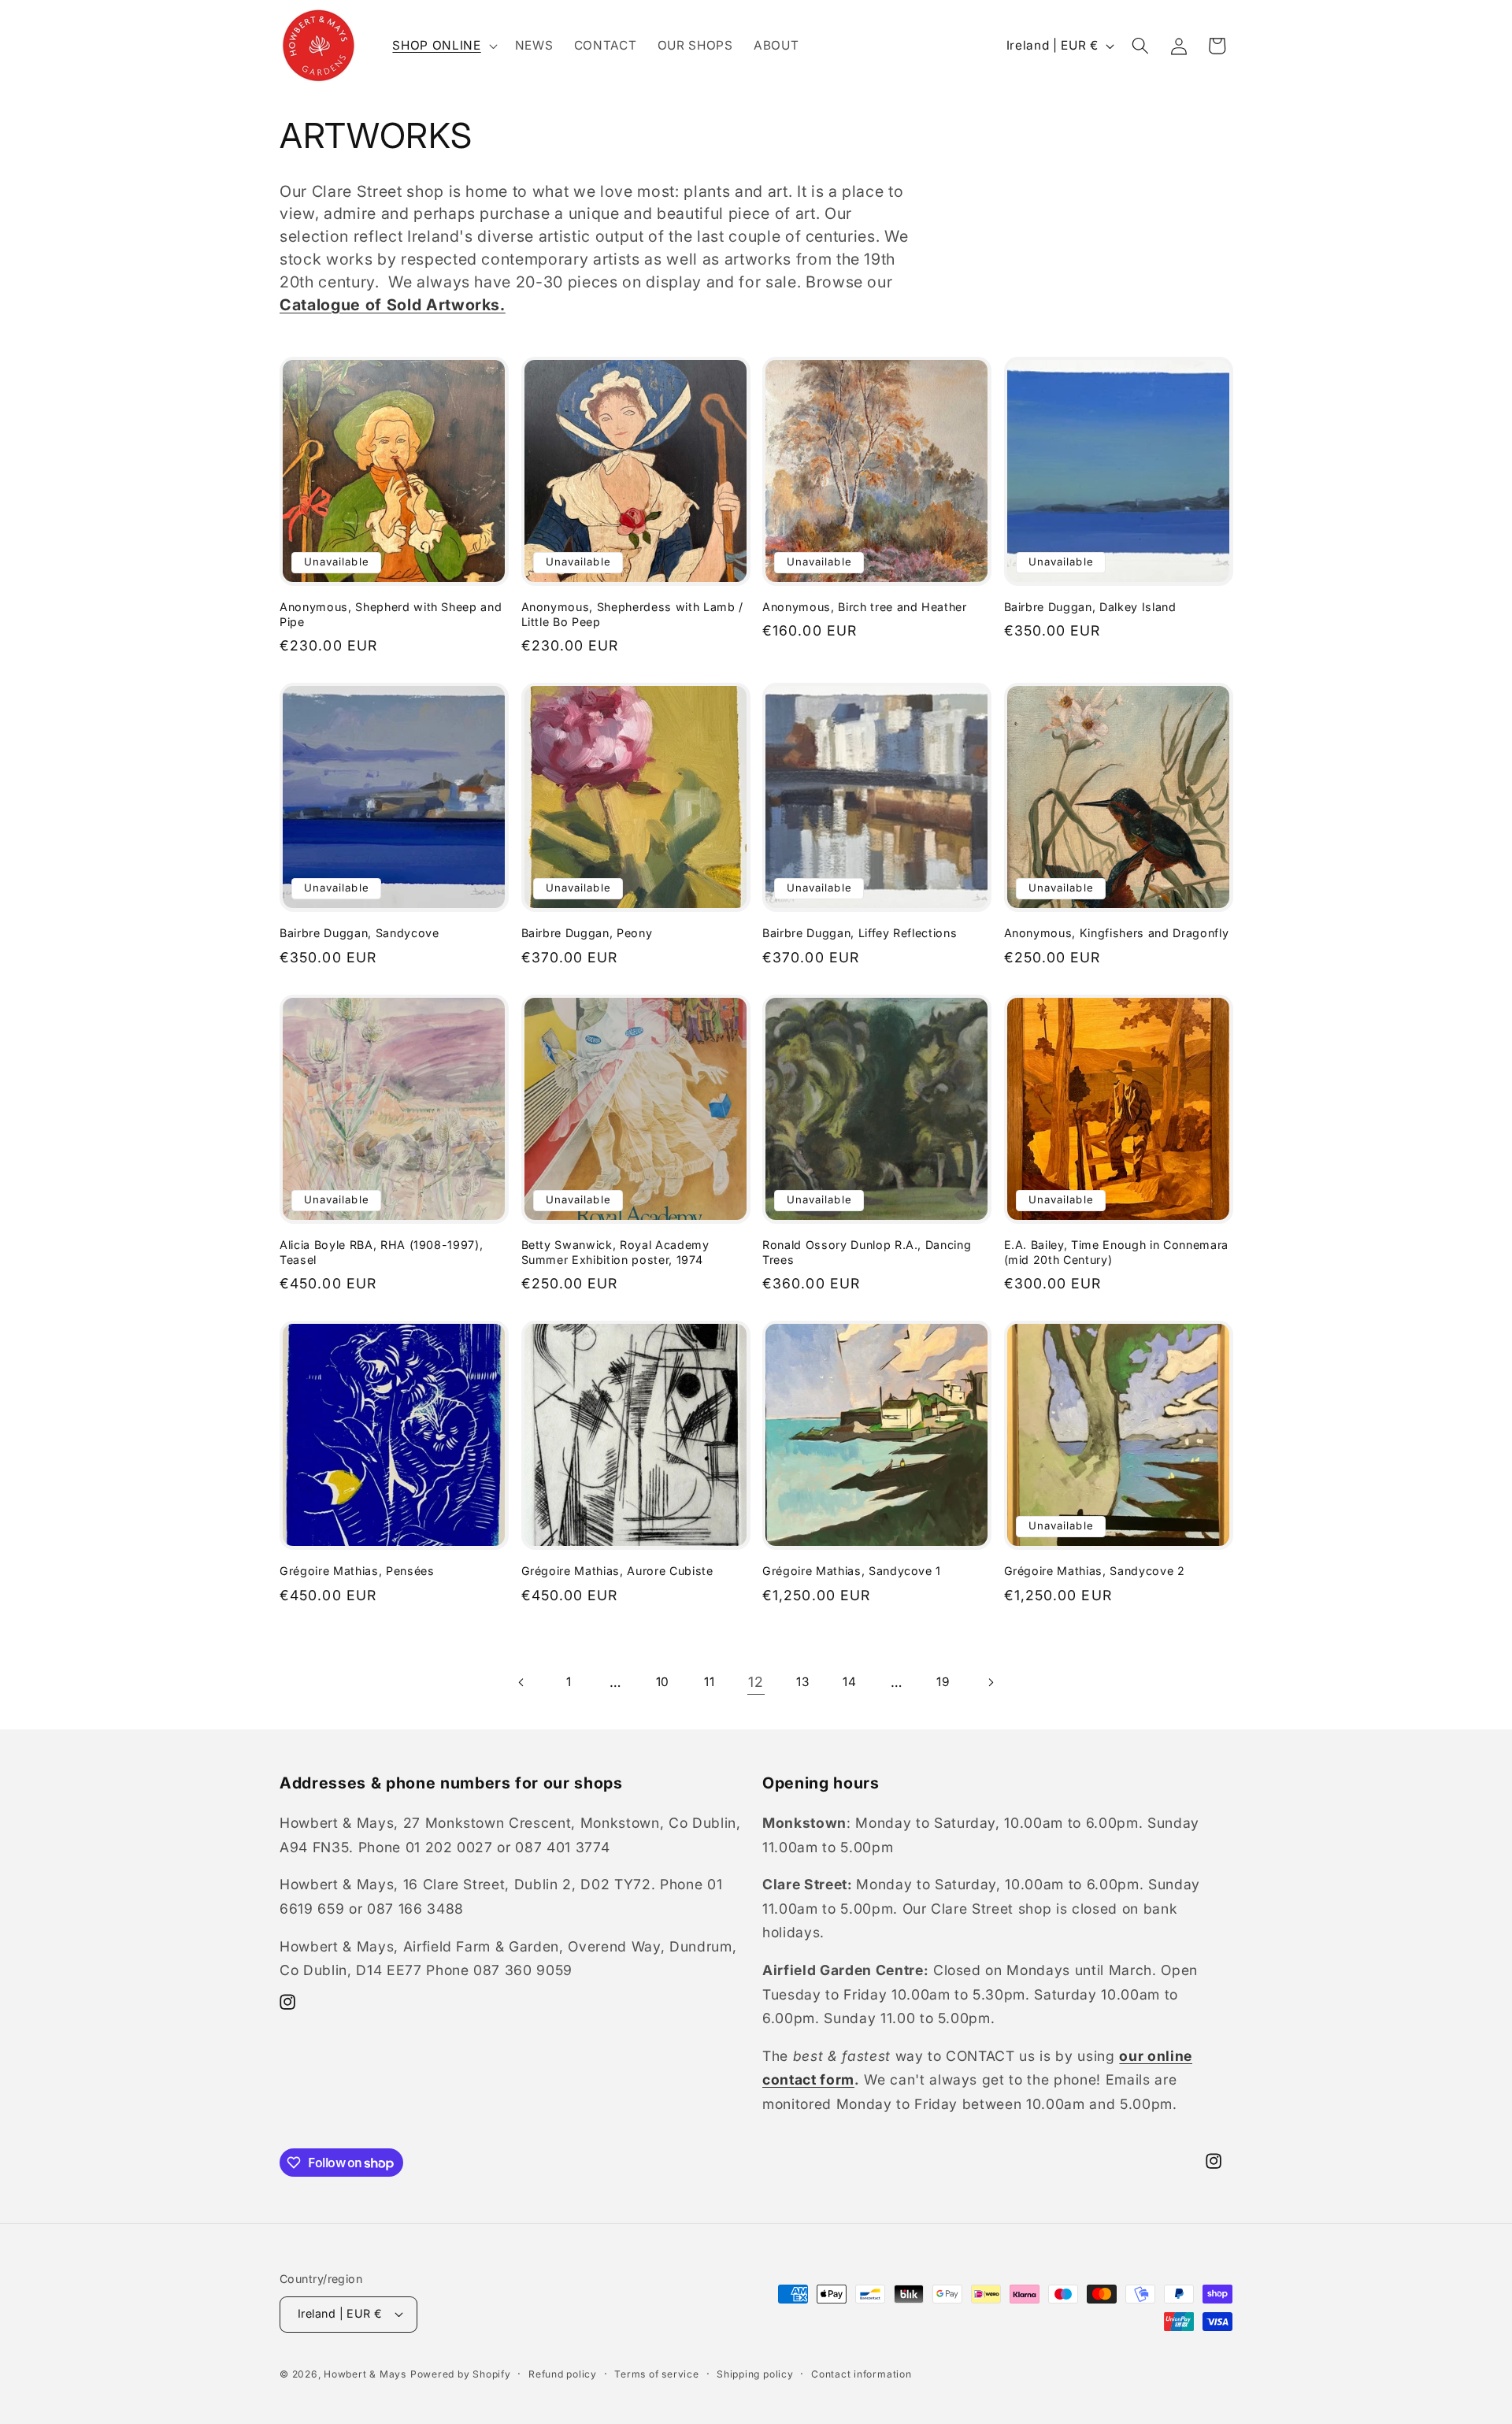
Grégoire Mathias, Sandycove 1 (852, 1571)
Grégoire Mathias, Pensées (357, 1571)
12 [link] (756, 1682)
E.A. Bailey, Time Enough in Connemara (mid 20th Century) (1116, 1252)
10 (663, 1682)
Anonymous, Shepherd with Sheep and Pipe (391, 614)
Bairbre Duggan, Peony (587, 933)
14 (849, 1682)
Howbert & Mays (365, 2374)
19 (943, 1682)
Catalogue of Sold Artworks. (393, 305)
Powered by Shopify (461, 2374)
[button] (443, 46)
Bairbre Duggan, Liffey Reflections (860, 933)
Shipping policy (755, 2374)
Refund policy (563, 2374)
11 (709, 1682)
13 (802, 1682)
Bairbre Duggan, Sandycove (359, 933)
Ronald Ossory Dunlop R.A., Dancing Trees (867, 1252)
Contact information (862, 2374)
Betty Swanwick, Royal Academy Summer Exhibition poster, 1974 (615, 1252)
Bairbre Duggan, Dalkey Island (1090, 607)
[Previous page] (522, 1682)
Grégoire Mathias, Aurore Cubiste (617, 1571)
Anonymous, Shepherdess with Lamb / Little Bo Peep (632, 614)
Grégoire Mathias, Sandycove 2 (1095, 1571)
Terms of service (656, 2374)
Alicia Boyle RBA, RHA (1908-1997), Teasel (381, 1252)
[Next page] (990, 1682)
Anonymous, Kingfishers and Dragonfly (1117, 933)
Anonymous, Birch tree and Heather (865, 607)
